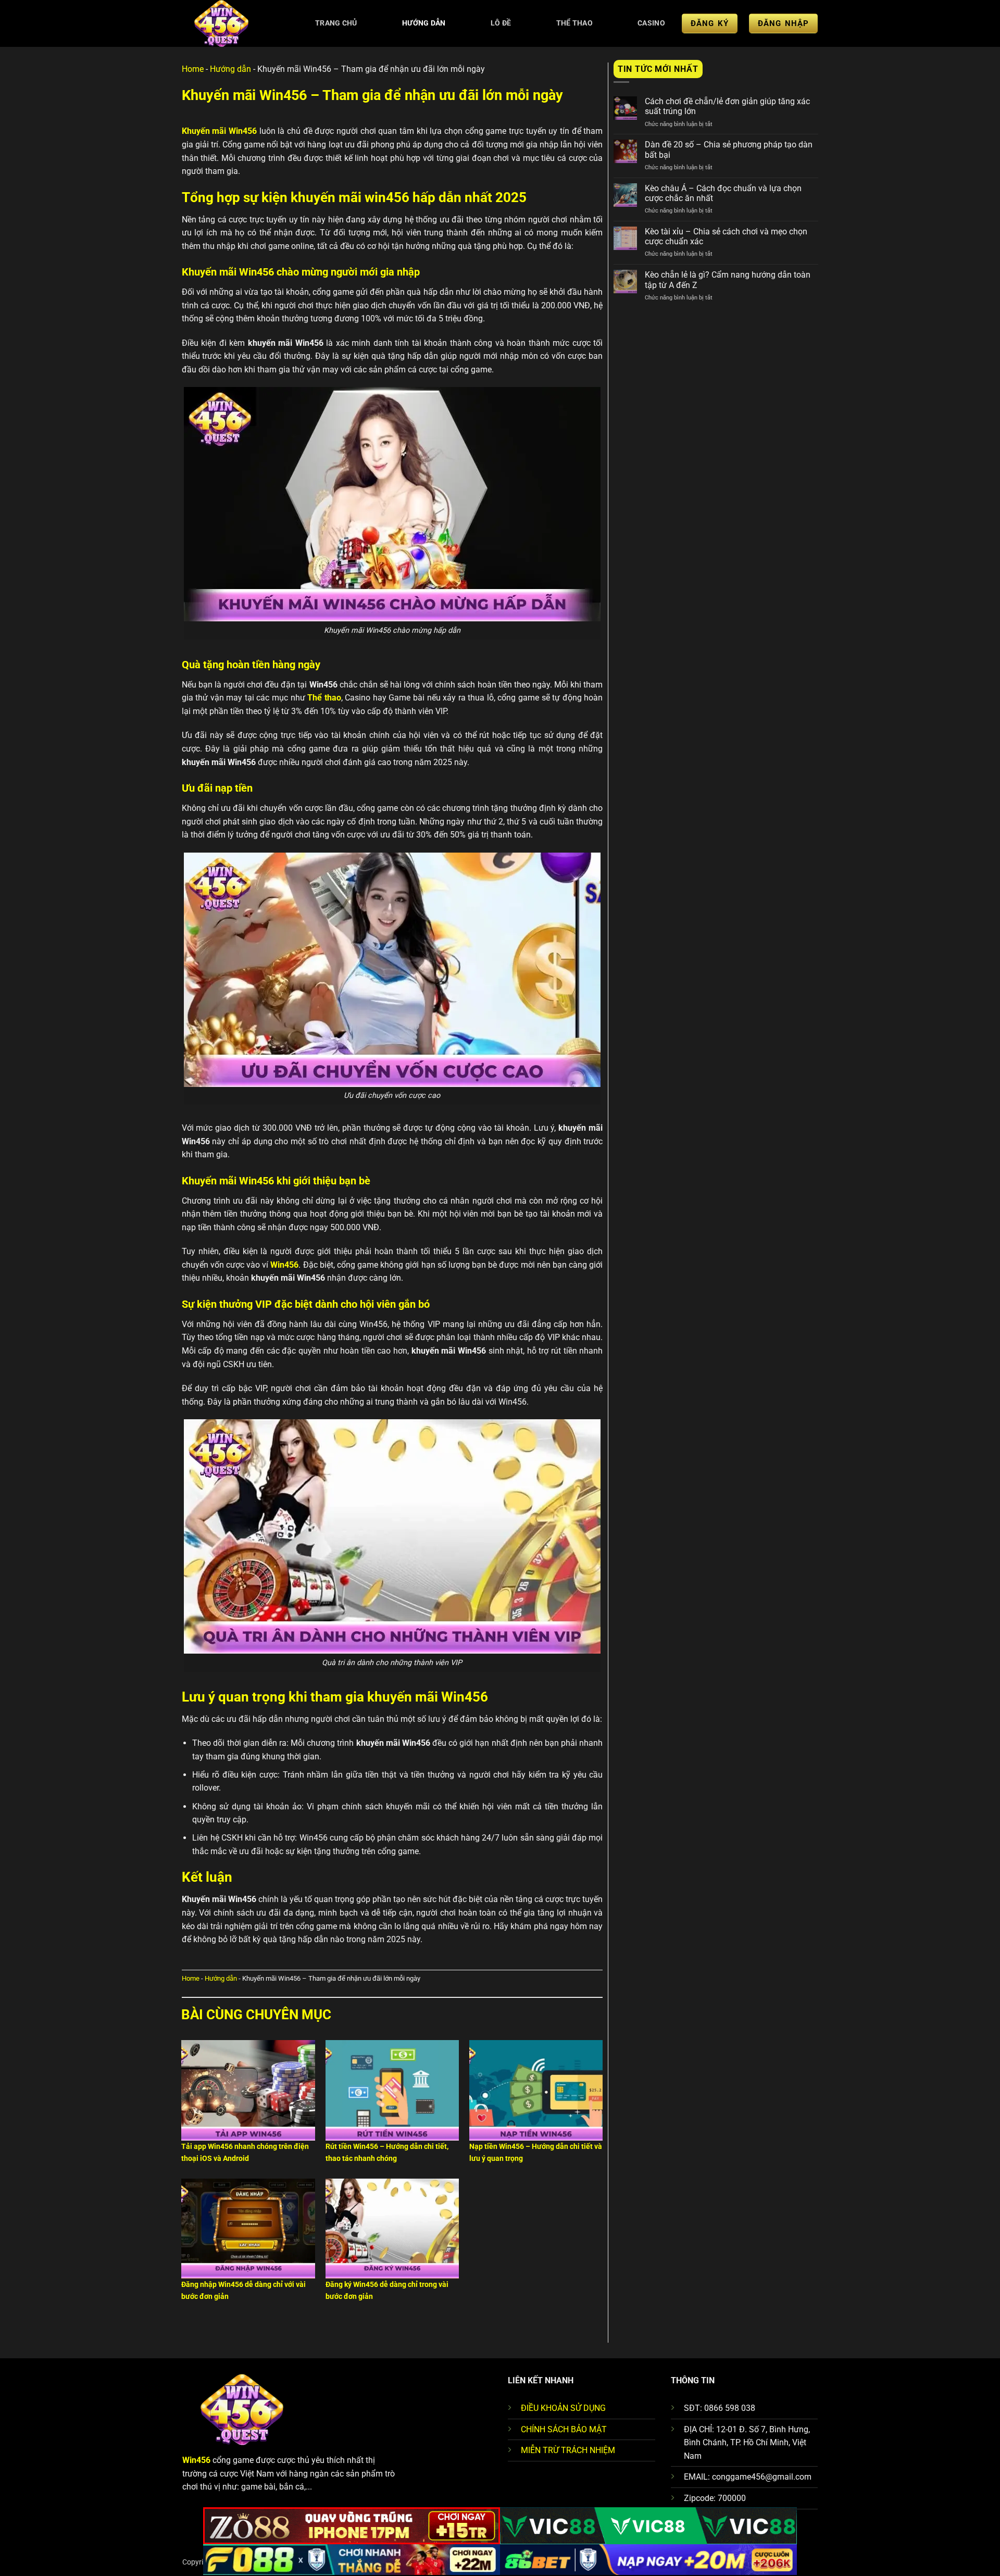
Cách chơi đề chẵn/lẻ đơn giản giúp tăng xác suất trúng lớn (727, 106)
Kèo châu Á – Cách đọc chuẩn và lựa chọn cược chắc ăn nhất (723, 193)
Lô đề (501, 23)
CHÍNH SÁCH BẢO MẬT (564, 2429)
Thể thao (574, 23)
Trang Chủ (336, 23)
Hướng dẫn (424, 23)
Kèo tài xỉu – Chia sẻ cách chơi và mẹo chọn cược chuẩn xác (726, 236)
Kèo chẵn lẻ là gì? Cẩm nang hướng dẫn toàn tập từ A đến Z (728, 280)
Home (193, 69)
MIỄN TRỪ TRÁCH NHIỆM (568, 2450)
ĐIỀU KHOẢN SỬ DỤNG (563, 2408)
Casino (651, 23)
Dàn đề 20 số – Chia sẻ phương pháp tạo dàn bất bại (729, 149)
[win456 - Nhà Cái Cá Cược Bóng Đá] (233, 23)
